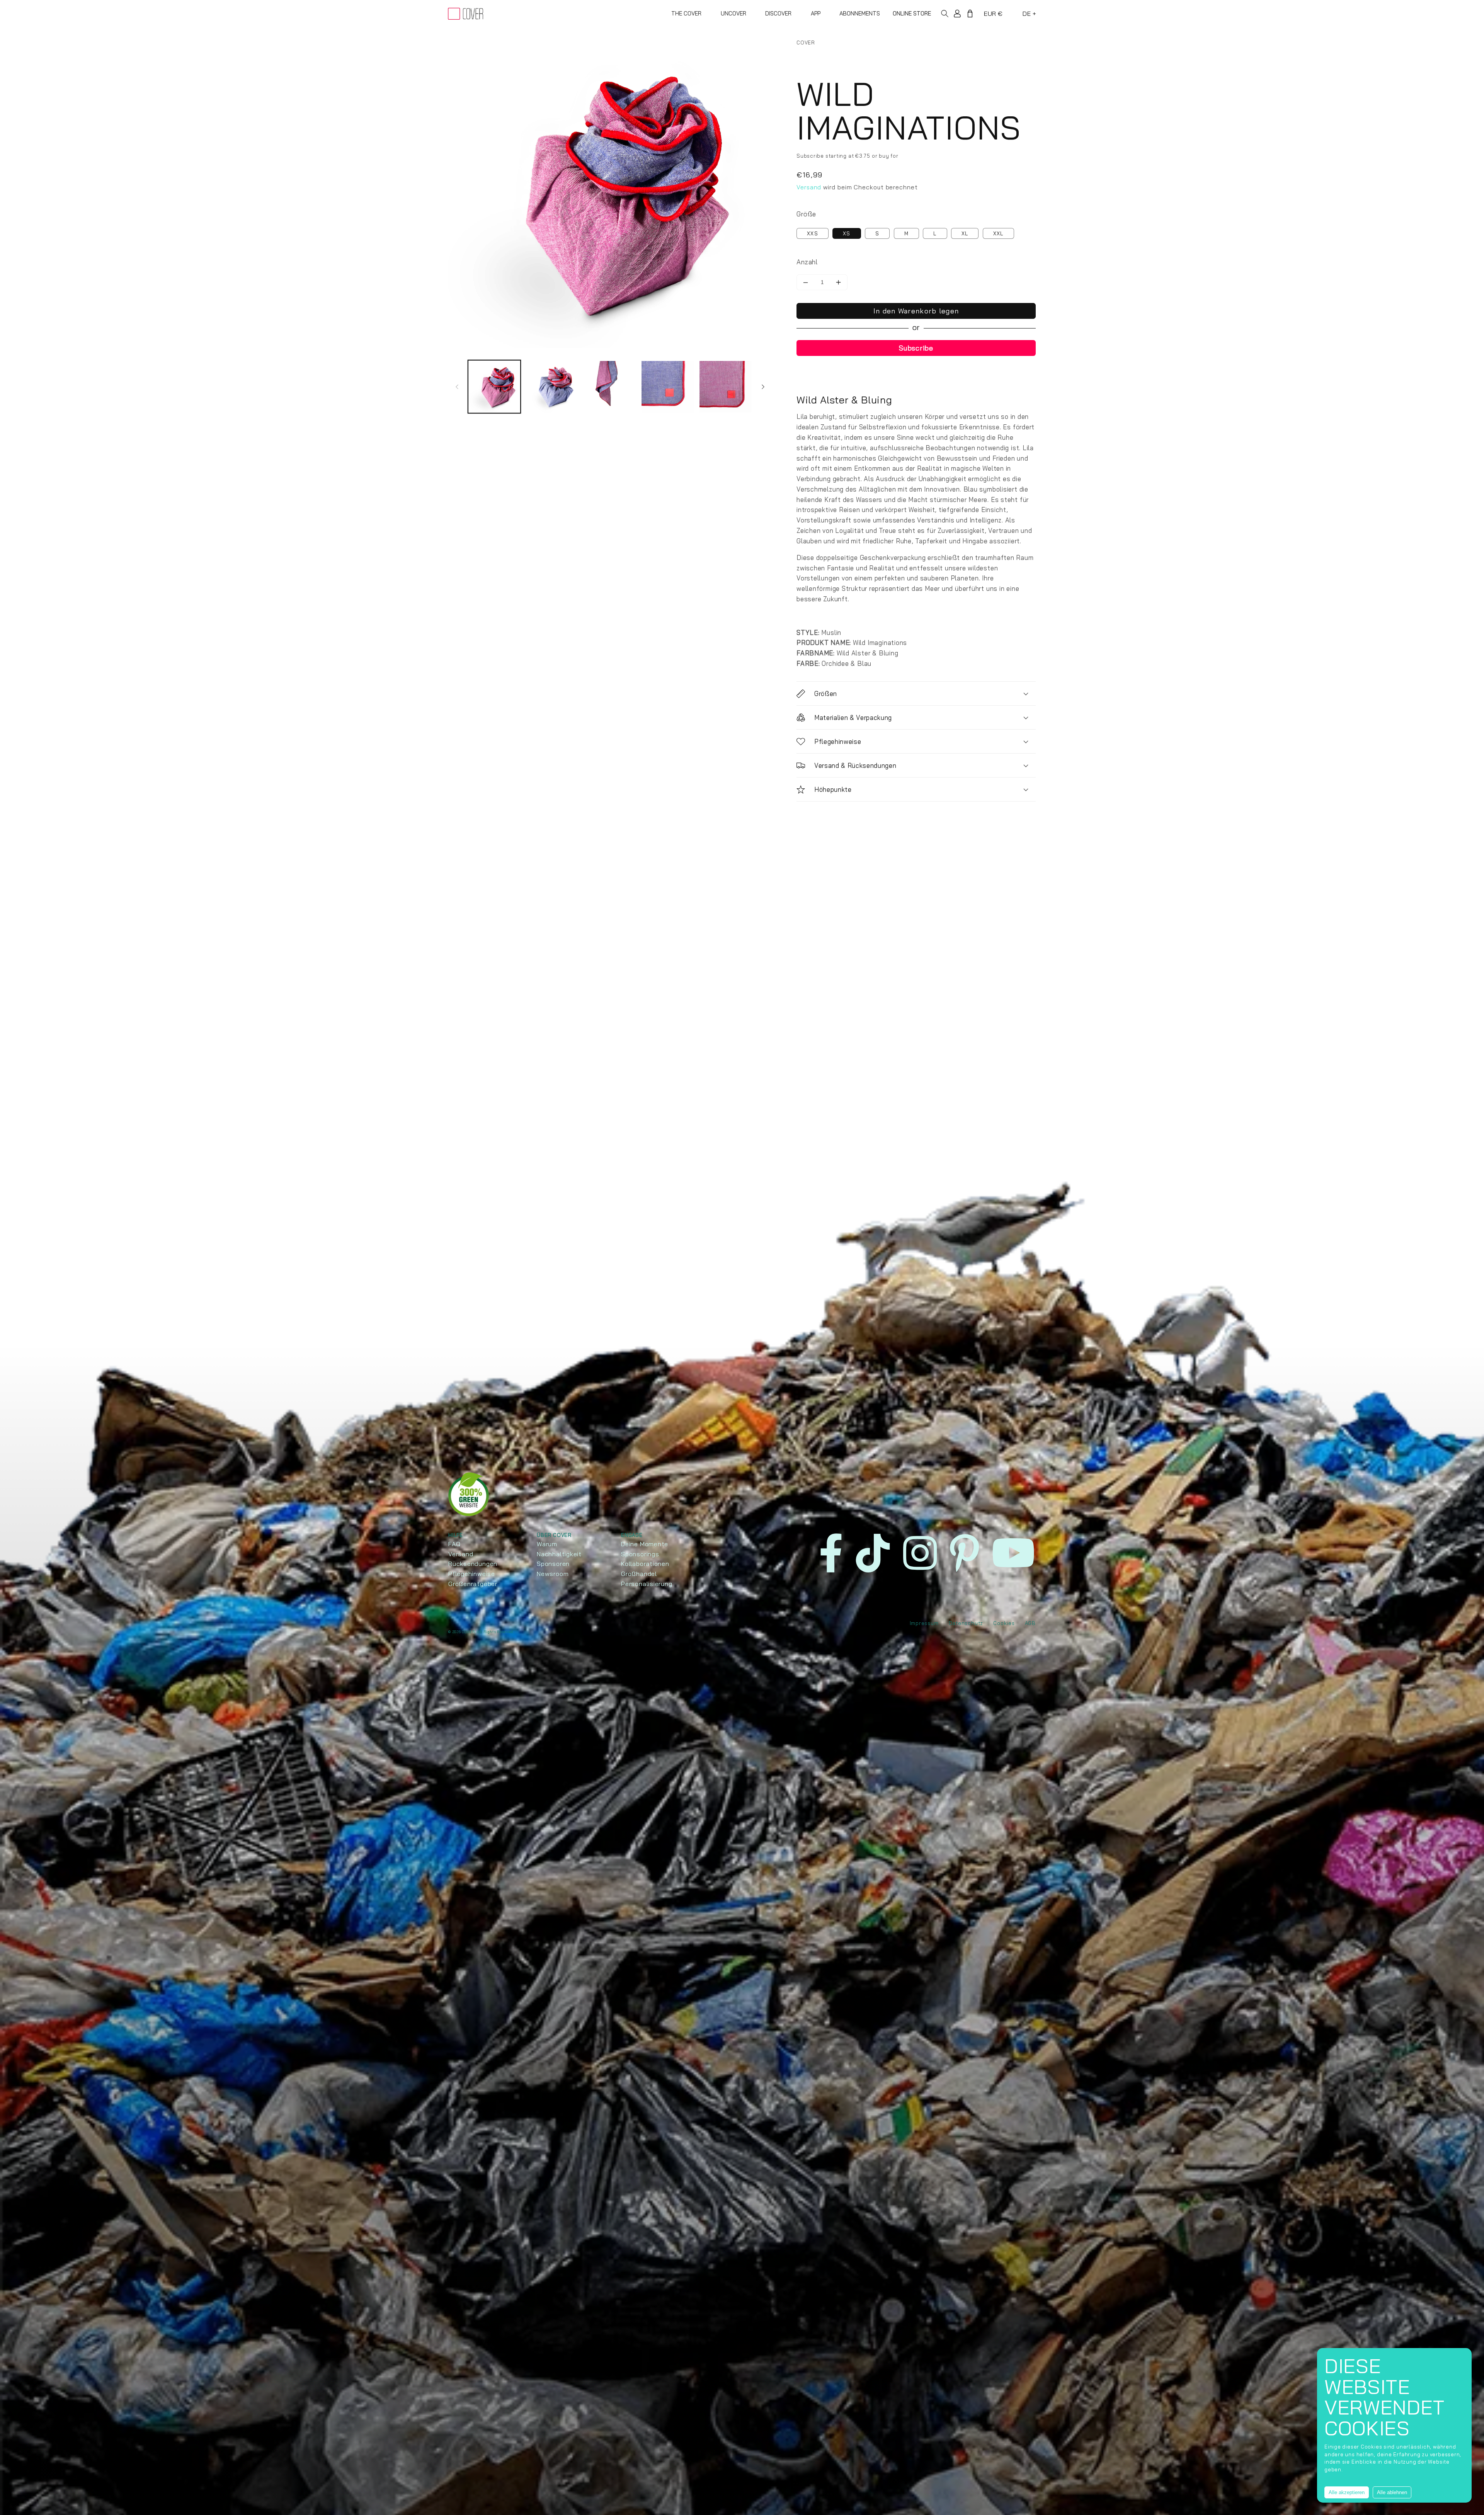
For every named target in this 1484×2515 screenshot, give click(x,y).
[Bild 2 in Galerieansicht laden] (552, 387)
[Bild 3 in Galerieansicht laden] (610, 387)
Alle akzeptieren (1347, 2492)
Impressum (924, 1623)
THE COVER (686, 13)
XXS (813, 233)
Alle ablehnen (1392, 2492)
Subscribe (916, 348)
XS (847, 233)
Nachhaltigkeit (559, 1554)
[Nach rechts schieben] (763, 387)
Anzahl (807, 262)
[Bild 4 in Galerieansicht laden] (668, 387)
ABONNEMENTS (860, 13)
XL (965, 233)
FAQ (454, 1544)
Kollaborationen (645, 1564)
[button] (947, 14)
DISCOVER (778, 13)
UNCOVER (733, 13)
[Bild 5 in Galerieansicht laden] (726, 387)
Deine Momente (645, 1544)
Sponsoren (553, 1564)
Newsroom (553, 1574)
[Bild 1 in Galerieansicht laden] (494, 387)
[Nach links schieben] (457, 387)
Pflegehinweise (472, 1574)
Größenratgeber (473, 1584)
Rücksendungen (473, 1564)
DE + (1029, 14)
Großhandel (639, 1574)
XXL (998, 233)
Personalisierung (647, 1584)
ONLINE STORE (912, 13)
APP (816, 13)
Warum (547, 1544)
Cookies (1004, 1623)
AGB (1030, 1623)
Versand (809, 187)
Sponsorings (640, 1554)
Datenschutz (966, 1623)
